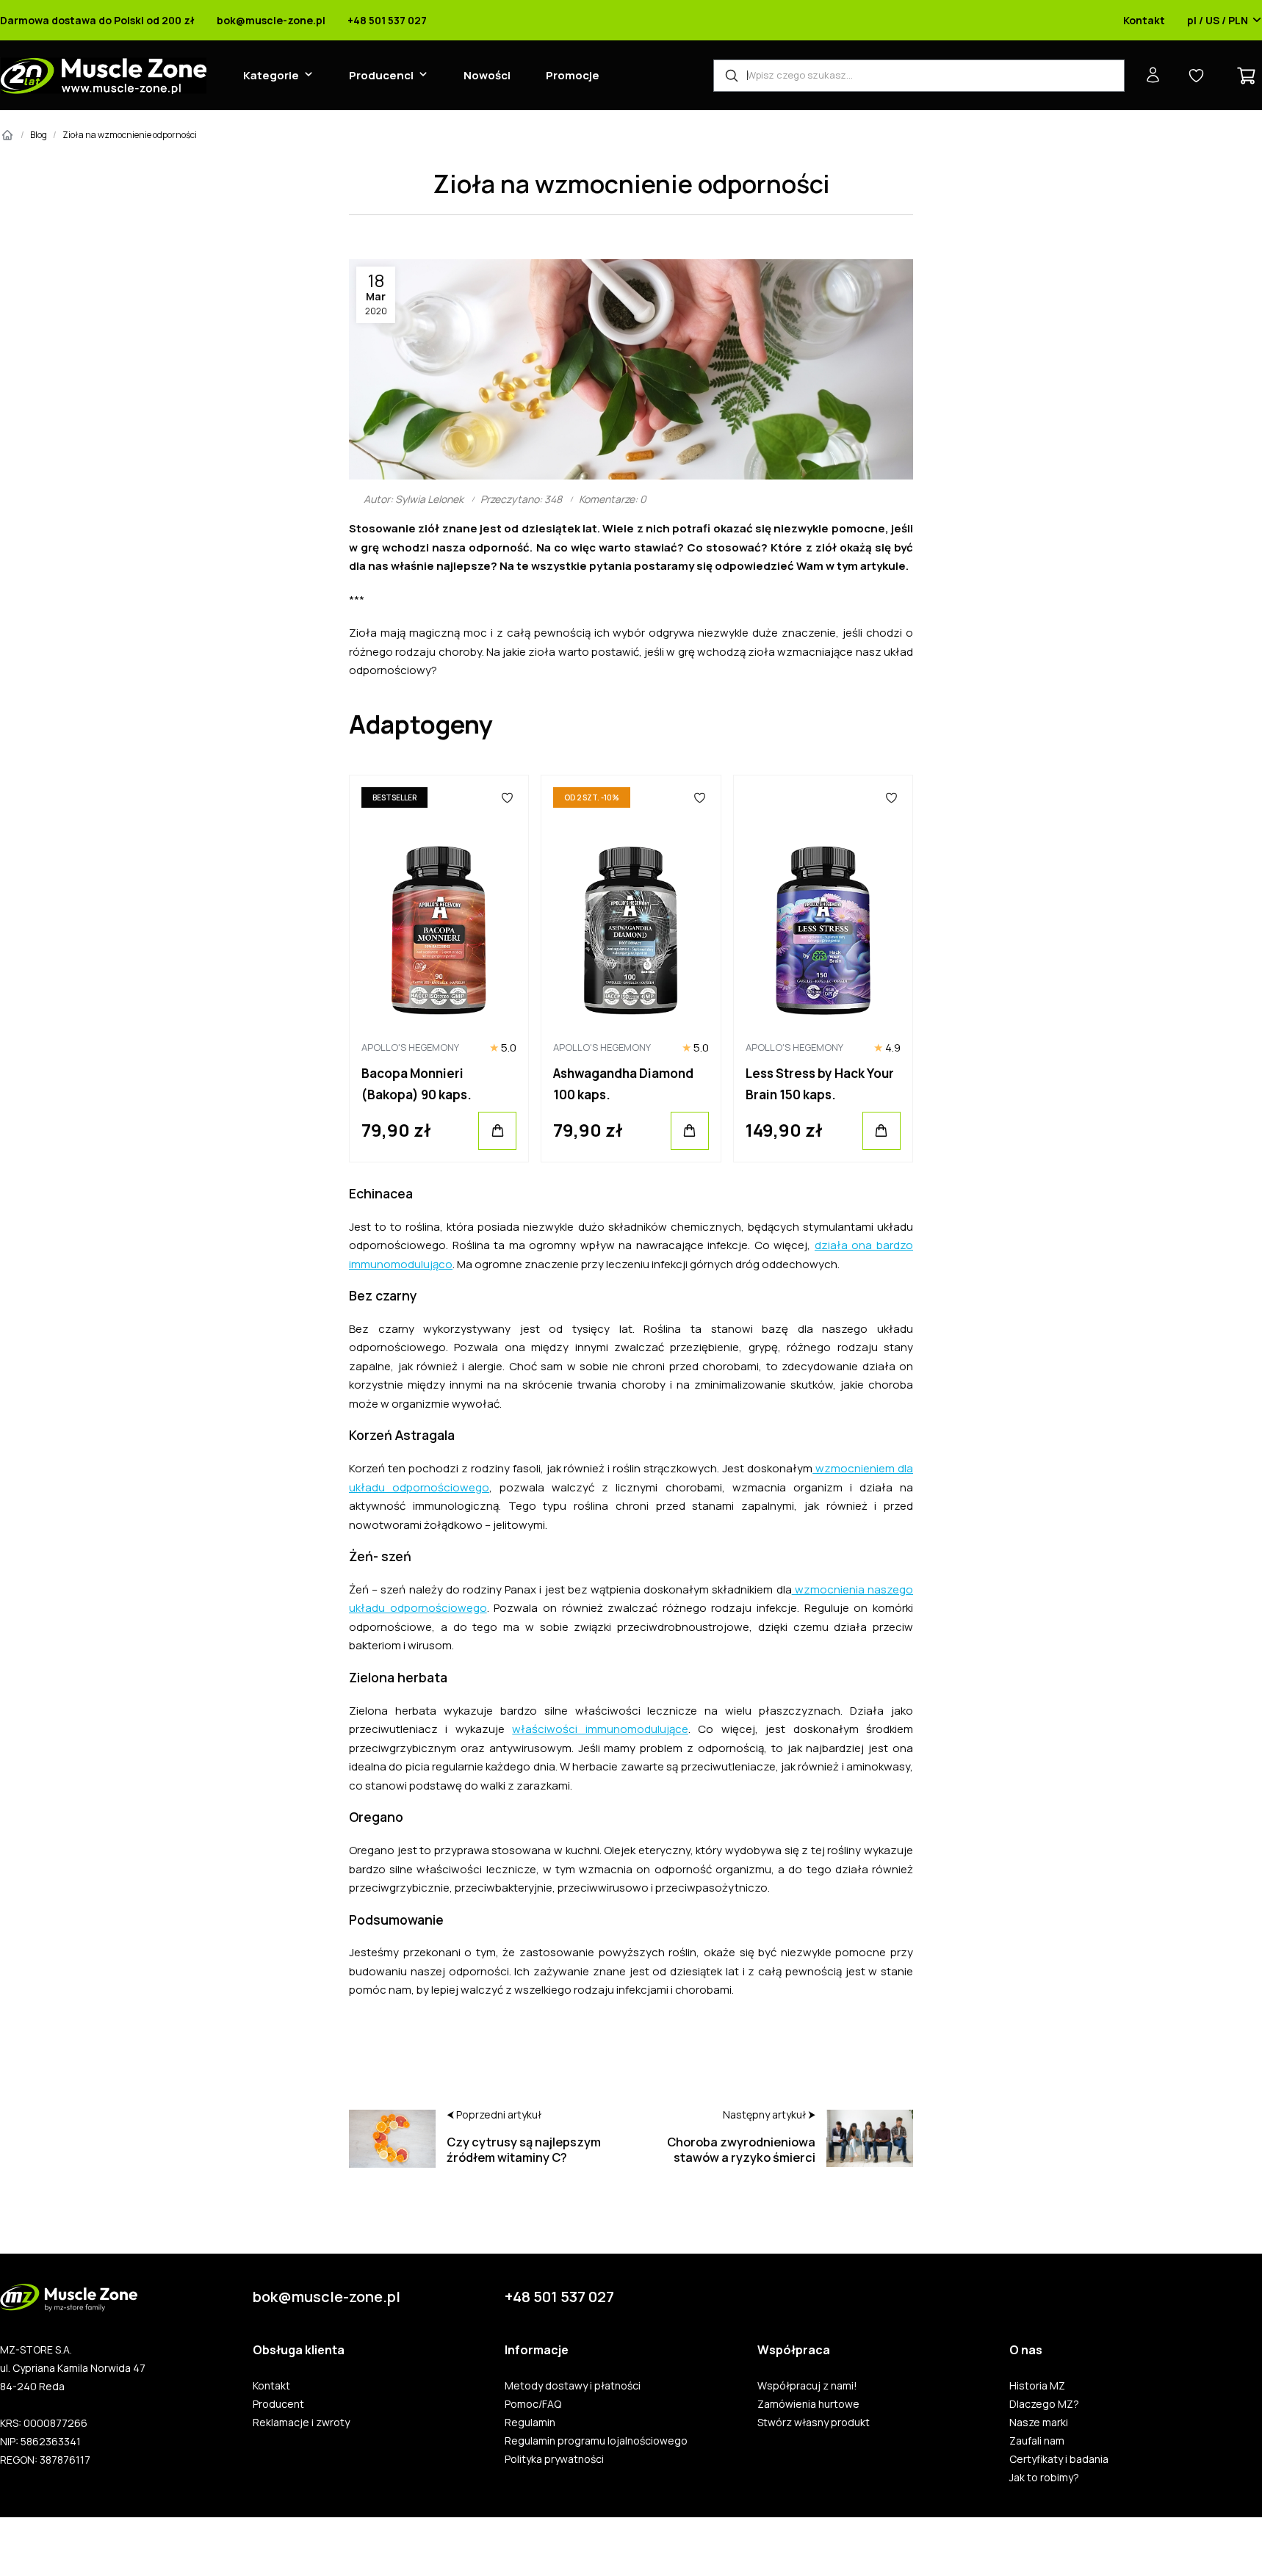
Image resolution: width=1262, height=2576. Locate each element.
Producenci (381, 75)
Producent (278, 2404)
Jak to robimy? (1044, 2478)
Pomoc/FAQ (533, 2404)
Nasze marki (1039, 2423)
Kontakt (1144, 21)
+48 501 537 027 (387, 21)
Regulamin (530, 2423)
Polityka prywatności (554, 2459)
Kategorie (271, 75)
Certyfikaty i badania (1059, 2459)
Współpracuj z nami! (807, 2386)
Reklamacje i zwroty (301, 2423)
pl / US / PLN (1218, 21)
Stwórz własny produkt (814, 2423)
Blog (39, 135)
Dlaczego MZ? (1044, 2404)
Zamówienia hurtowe (808, 2404)
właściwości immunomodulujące (600, 1729)
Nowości (487, 75)
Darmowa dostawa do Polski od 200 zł (97, 21)
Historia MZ (1037, 2386)
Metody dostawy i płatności (573, 2386)
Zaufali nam (1037, 2441)
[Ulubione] (508, 797)
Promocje (573, 75)
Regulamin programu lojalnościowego (596, 2441)
